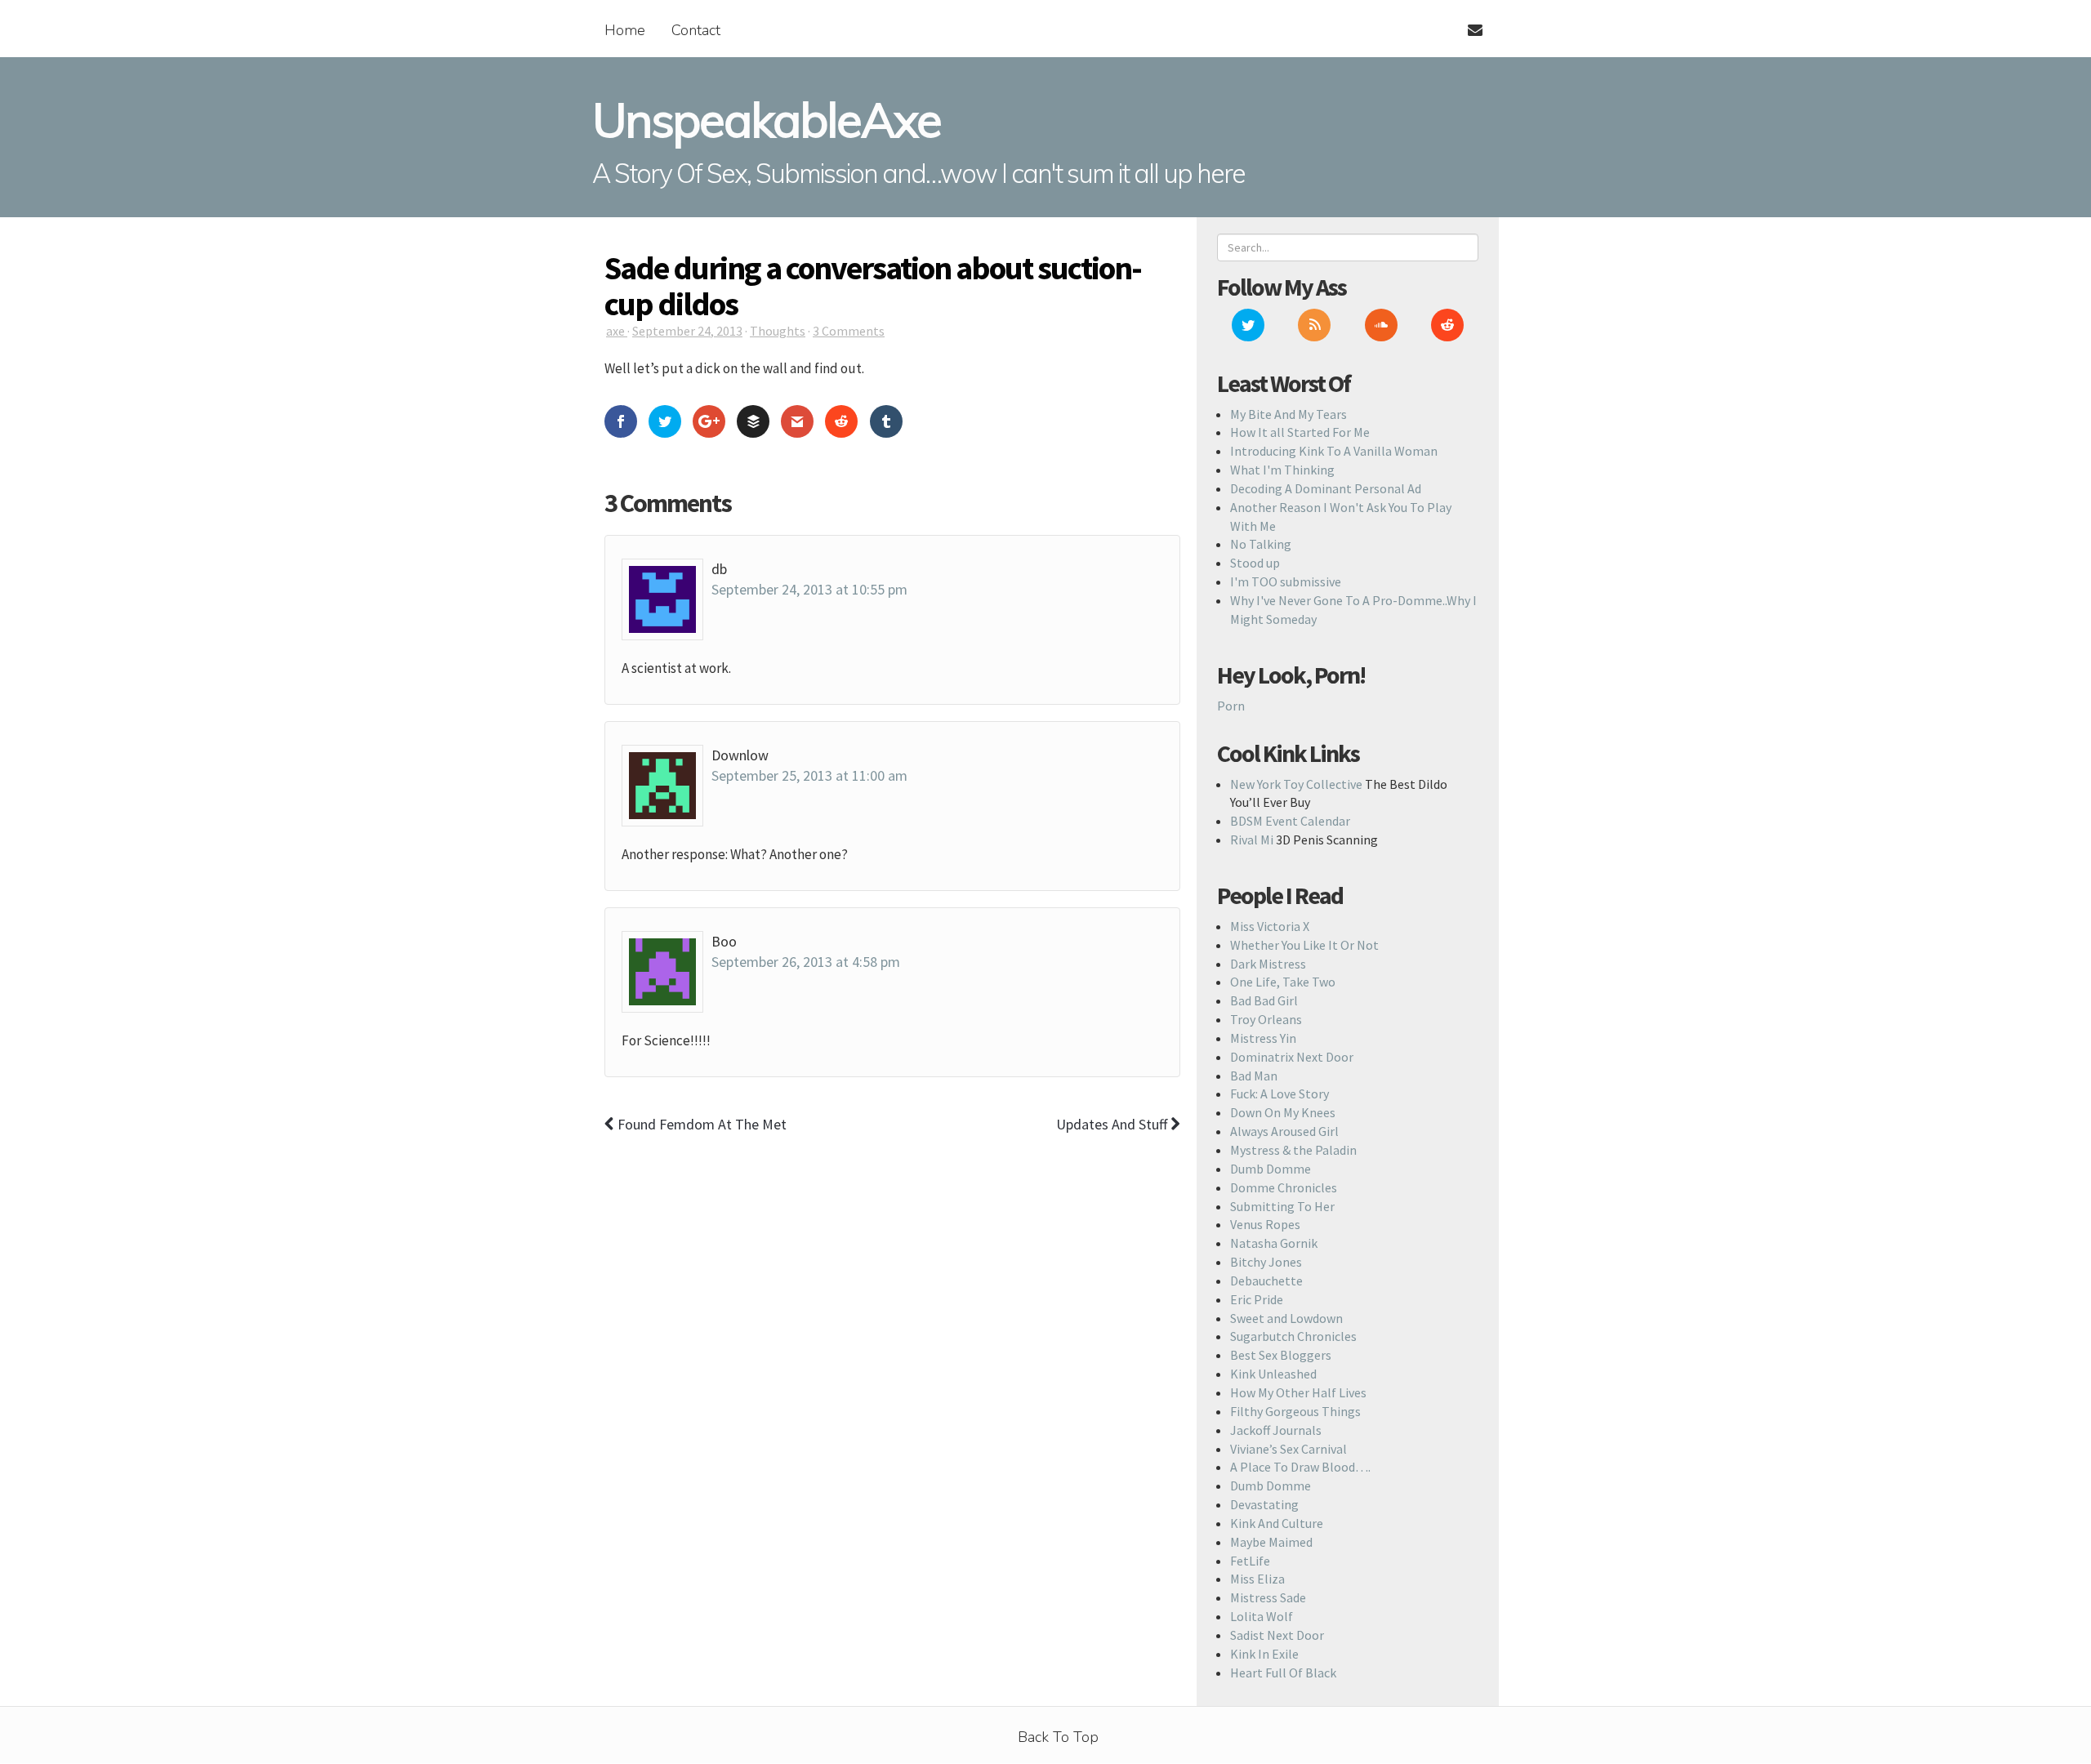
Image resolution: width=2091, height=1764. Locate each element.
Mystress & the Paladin (1293, 1150)
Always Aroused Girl (1284, 1131)
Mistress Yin (1263, 1038)
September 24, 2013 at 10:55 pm (809, 589)
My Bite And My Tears (1288, 414)
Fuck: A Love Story (1280, 1094)
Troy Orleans (1266, 1019)
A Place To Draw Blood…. (1300, 1467)
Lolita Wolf (1262, 1616)
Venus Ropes (1265, 1224)
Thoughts (778, 331)
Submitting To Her (1282, 1206)
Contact (696, 30)
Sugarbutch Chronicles (1293, 1336)
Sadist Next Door (1277, 1635)
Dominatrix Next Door (1292, 1057)
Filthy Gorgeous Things (1295, 1411)
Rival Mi (1252, 840)
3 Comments (849, 331)
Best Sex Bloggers (1281, 1355)
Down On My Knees (1283, 1112)
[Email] (1468, 20)
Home (625, 30)
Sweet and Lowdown (1286, 1318)
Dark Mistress (1268, 964)
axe (617, 331)
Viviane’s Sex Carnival (1288, 1449)
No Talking (1261, 544)
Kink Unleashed (1273, 1374)
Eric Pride (1257, 1299)
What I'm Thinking (1282, 470)
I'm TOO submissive (1286, 581)
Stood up (1255, 563)
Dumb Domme (1271, 1169)
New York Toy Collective (1296, 784)
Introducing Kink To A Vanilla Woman (1334, 451)
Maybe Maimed (1271, 1542)
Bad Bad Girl (1264, 1000)
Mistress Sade (1268, 1597)
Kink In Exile (1264, 1654)
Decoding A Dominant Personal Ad (1326, 488)
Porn (1231, 706)
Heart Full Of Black (1283, 1673)
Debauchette (1266, 1281)
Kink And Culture (1277, 1523)
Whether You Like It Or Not (1304, 945)
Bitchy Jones (1266, 1262)
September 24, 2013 (687, 331)
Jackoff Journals (1276, 1430)
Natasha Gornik (1274, 1243)
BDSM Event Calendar (1290, 821)
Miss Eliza (1257, 1579)
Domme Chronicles (1284, 1187)
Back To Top (1058, 1737)
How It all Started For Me (1300, 432)
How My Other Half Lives (1298, 1392)
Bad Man (1254, 1076)
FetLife (1250, 1561)
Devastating (1264, 1504)
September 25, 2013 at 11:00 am (809, 775)
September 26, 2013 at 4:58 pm (806, 962)
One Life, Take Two (1283, 982)
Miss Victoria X (1270, 926)
